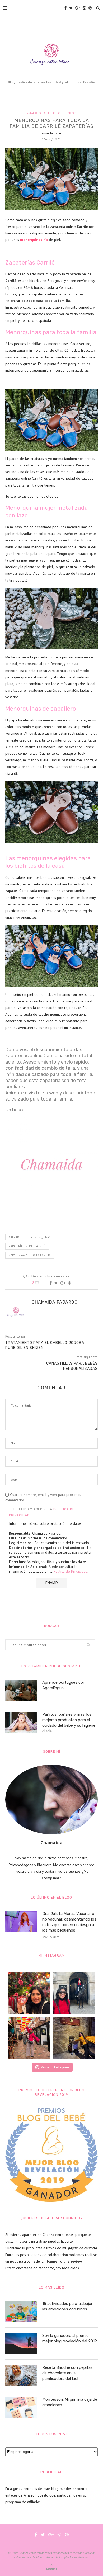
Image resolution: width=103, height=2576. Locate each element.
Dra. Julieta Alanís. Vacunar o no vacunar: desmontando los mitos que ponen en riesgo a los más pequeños (69, 1922)
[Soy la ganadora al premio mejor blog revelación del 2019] (21, 2343)
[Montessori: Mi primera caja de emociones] (21, 2407)
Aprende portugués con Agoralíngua (64, 1685)
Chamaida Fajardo (52, 133)
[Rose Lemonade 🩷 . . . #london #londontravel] (29, 1993)
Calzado (32, 113)
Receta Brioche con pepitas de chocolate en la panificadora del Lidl (67, 2373)
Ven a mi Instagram (55, 2067)
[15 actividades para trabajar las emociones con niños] (21, 2311)
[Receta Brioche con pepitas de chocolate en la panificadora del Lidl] (21, 2375)
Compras (50, 113)
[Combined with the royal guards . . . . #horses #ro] (74, 1993)
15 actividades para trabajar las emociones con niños (67, 2306)
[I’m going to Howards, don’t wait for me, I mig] (74, 2038)
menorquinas (40, 1237)
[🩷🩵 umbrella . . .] (29, 2038)
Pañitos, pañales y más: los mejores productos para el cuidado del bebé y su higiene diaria (69, 1723)
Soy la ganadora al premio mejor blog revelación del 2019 (70, 2338)
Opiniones (69, 113)
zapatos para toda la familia (30, 1255)
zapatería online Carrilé (27, 1246)
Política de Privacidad (71, 1571)
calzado (15, 1237)
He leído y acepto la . (42, 1512)
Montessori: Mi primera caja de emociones (70, 2402)
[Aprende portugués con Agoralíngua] (21, 1690)
